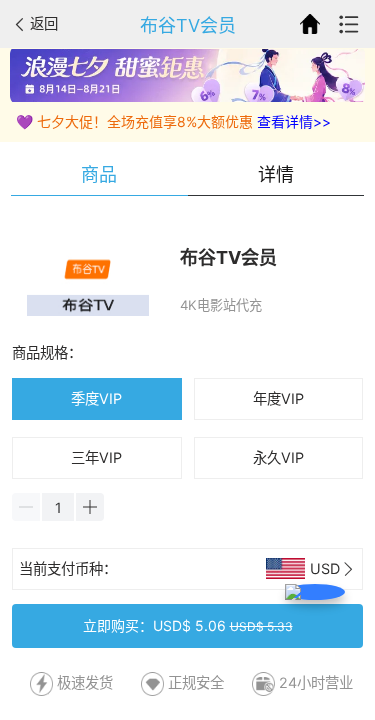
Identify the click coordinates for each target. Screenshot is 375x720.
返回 (44, 23)
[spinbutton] (58, 507)
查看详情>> (294, 121)
